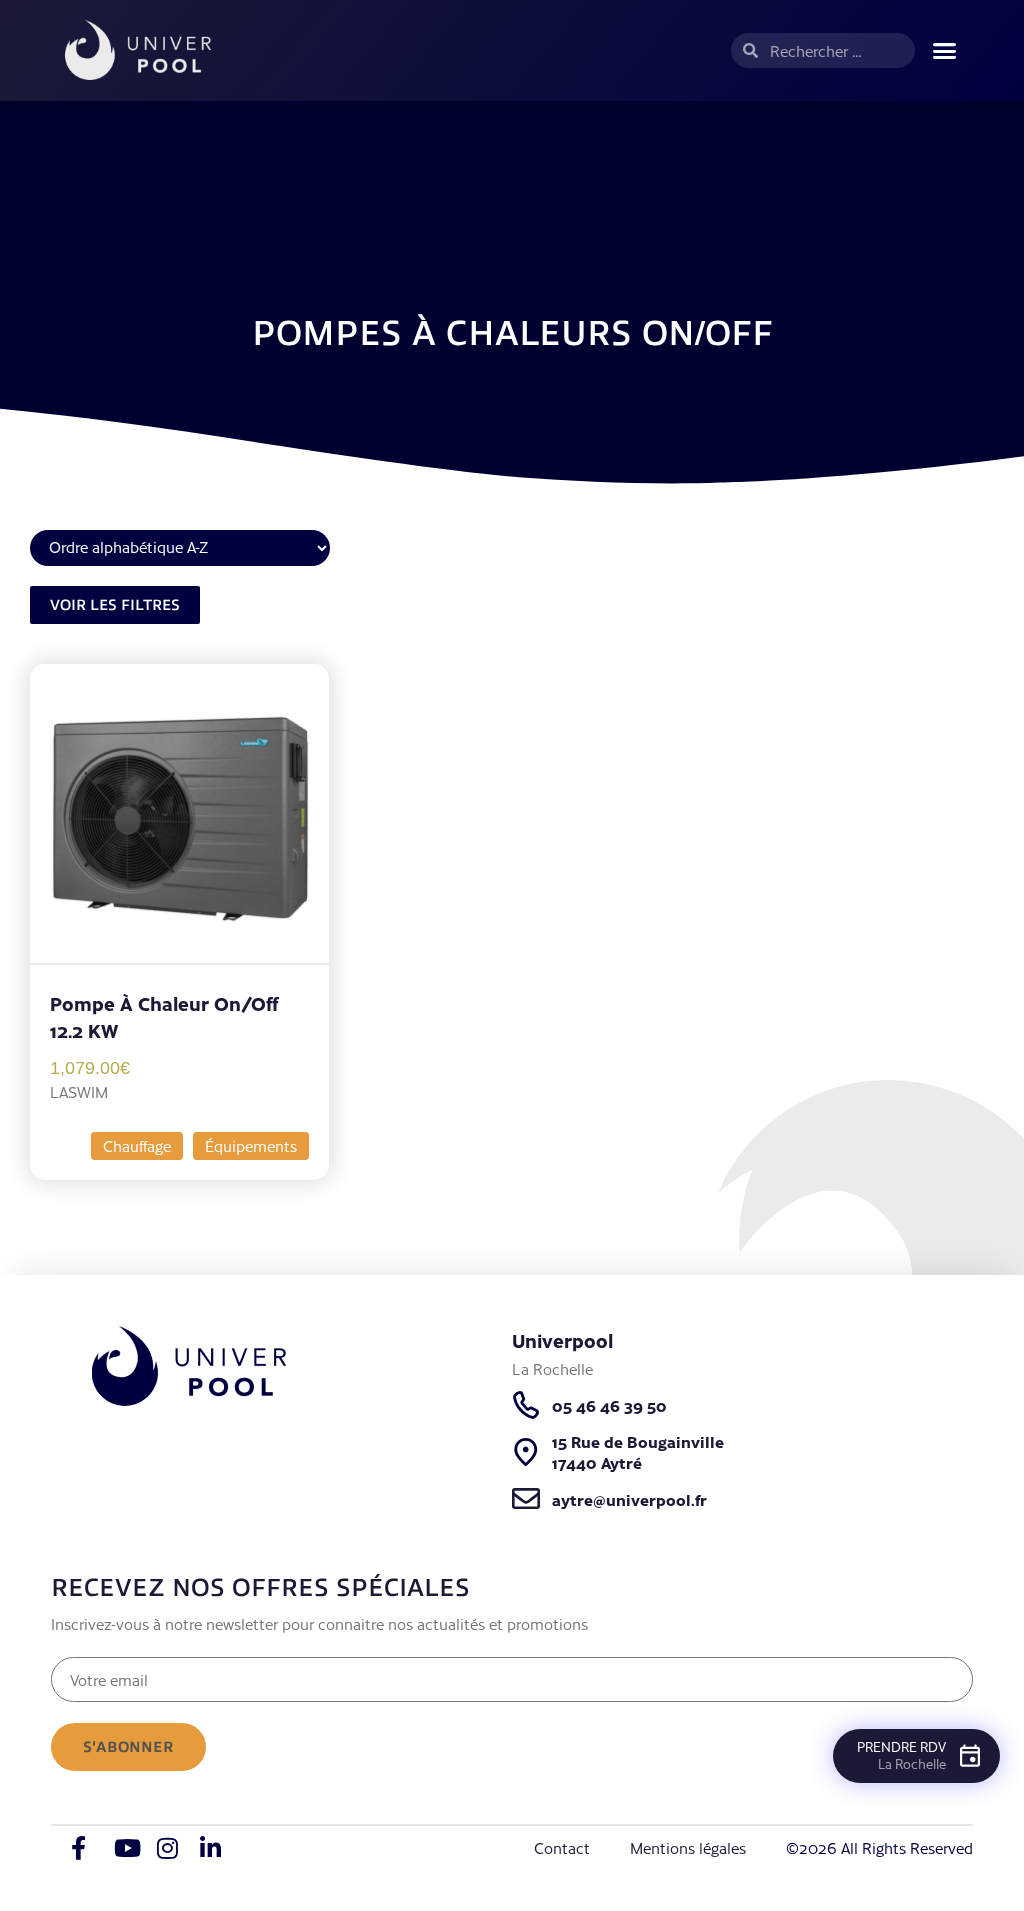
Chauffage (137, 1145)
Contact (562, 1847)
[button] (944, 51)
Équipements (251, 1145)
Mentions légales (688, 1847)
